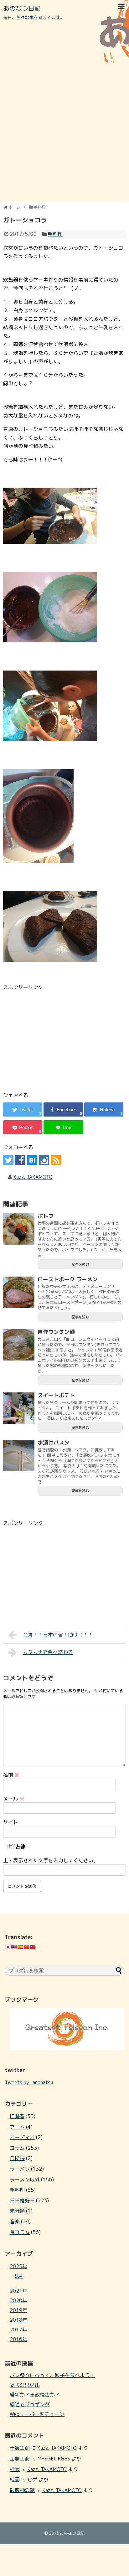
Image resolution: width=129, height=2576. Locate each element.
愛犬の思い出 (25, 2385)
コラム (17, 2148)
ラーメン (20, 2169)
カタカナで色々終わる (48, 1652)
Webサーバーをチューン (37, 2414)
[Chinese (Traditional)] (33, 1947)
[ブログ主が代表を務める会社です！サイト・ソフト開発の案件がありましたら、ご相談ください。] (67, 2049)
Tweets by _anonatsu (29, 2082)
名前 (11, 1775)
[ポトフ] (19, 1229)
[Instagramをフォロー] (44, 1160)
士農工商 (20, 2448)
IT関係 (17, 2116)
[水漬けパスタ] (19, 1455)
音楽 (15, 2221)
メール (14, 1799)
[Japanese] (8, 1947)
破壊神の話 (22, 2490)
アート (17, 2127)
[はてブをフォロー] (32, 1160)
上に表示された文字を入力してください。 (51, 1860)
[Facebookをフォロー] (20, 1160)
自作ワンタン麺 (56, 1332)
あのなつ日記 (22, 8)
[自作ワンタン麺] (19, 1345)
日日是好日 (22, 2200)
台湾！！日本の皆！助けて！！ (58, 1635)
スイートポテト (56, 1395)
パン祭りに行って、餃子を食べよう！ (52, 2375)
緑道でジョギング (30, 2404)
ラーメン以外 (25, 2179)
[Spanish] (20, 1947)
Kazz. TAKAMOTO (33, 1177)
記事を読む (80, 1264)
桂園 (15, 2469)
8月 (19, 2276)
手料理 (55, 234)
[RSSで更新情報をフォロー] (56, 1160)
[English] (14, 1947)
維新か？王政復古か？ (35, 2395)
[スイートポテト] (19, 1408)
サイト (11, 1822)
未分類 (17, 2211)
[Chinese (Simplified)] (26, 1947)
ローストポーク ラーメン (68, 1279)
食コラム (20, 2232)
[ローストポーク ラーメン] (19, 1292)
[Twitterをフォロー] (8, 1160)
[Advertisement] (64, 132)
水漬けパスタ (54, 1442)
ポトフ (46, 1216)
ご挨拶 (17, 2158)
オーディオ (22, 2137)
